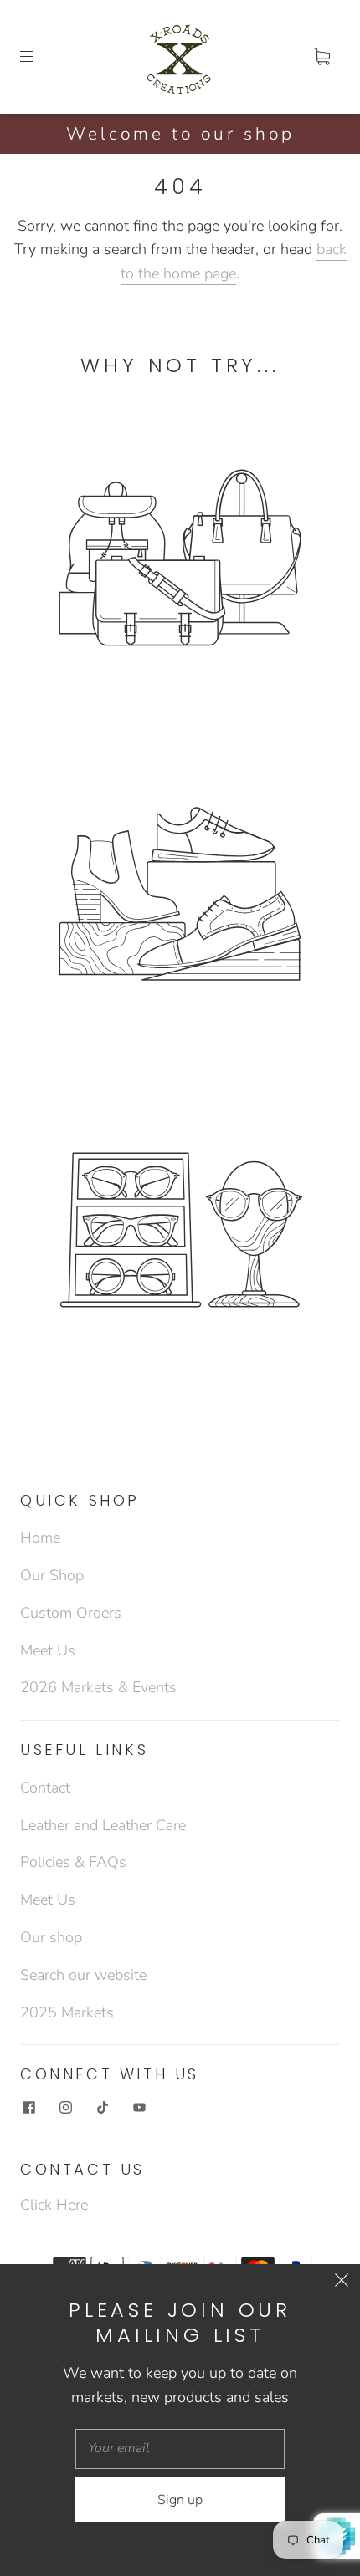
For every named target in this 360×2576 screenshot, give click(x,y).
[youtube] (139, 2108)
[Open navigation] (39, 57)
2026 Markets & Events (98, 1687)
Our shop (51, 1937)
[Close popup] (342, 2283)
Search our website (83, 1975)
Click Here (54, 2205)
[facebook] (28, 2108)
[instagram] (65, 2108)
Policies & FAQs (73, 1862)
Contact (45, 1788)
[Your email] (180, 2449)
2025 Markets (67, 2012)
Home (40, 1538)
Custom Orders (71, 1613)
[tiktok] (102, 2108)
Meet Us (48, 1650)
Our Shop (52, 1575)
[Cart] (321, 57)
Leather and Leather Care (103, 1825)
